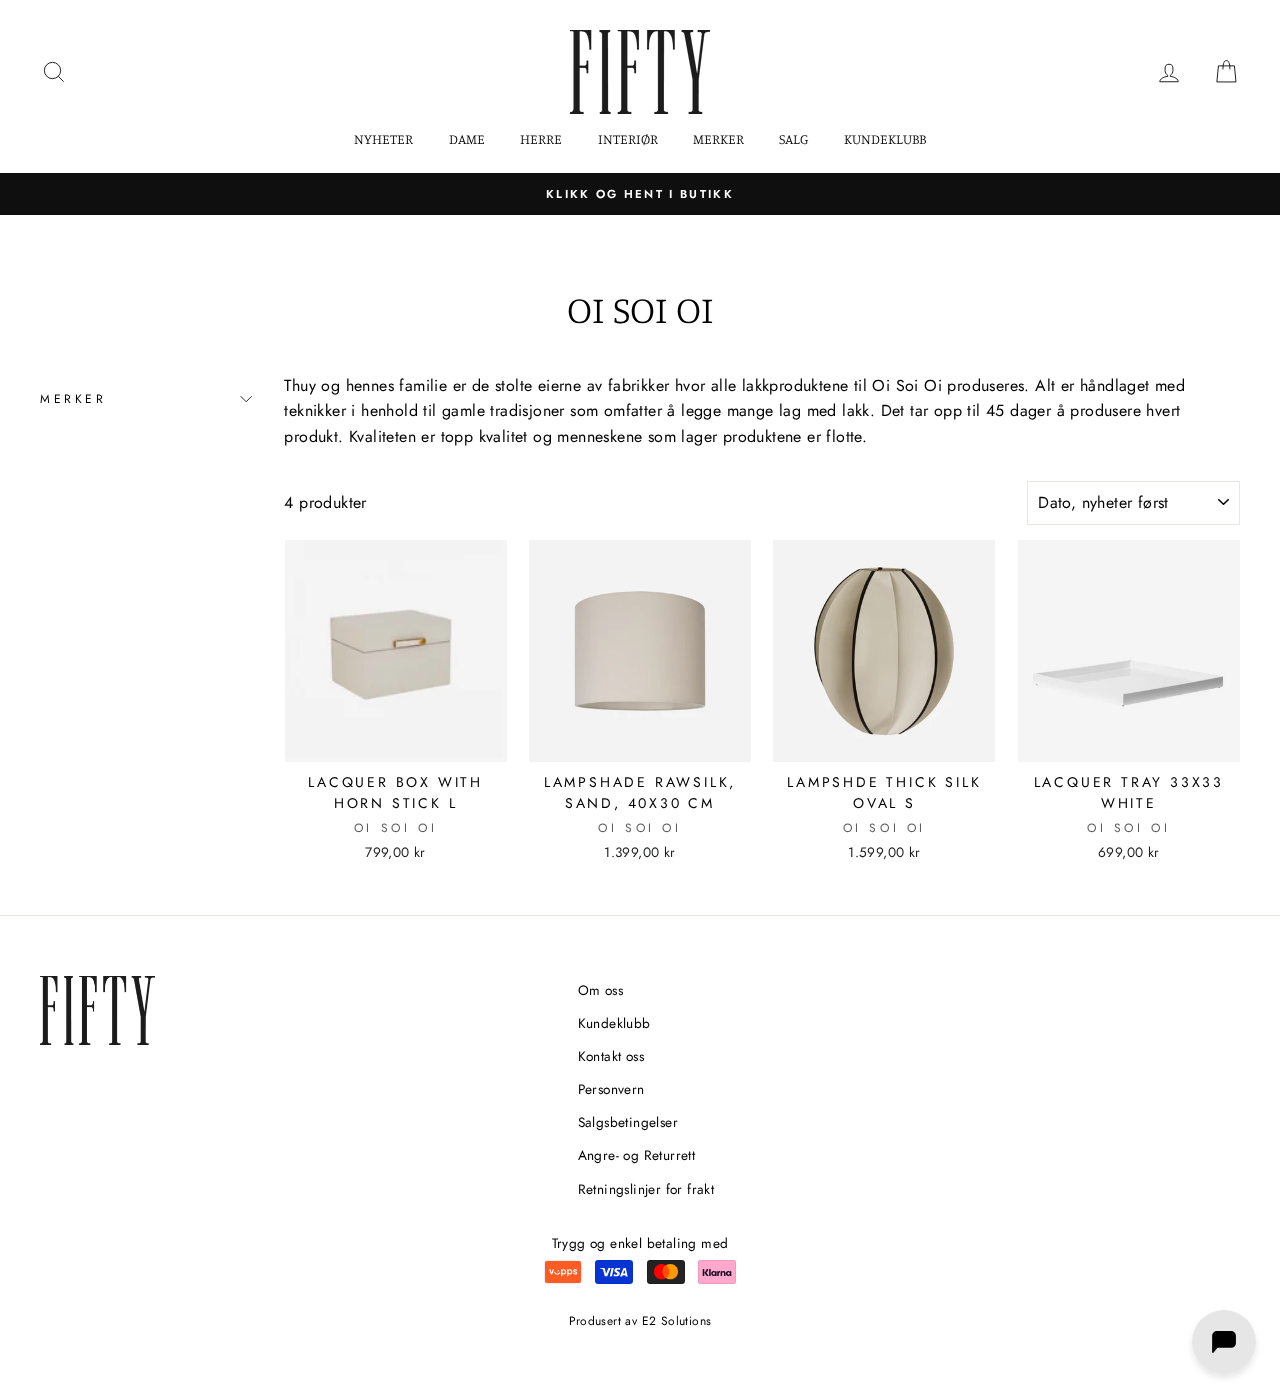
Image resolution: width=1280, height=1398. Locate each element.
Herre (541, 138)
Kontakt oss (611, 1056)
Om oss (600, 990)
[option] (640, 194)
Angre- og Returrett (637, 1155)
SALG (793, 138)
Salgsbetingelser (628, 1122)
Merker (718, 138)
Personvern (611, 1089)
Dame (467, 138)
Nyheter (383, 138)
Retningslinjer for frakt (646, 1189)
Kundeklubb (885, 138)
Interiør (628, 138)
